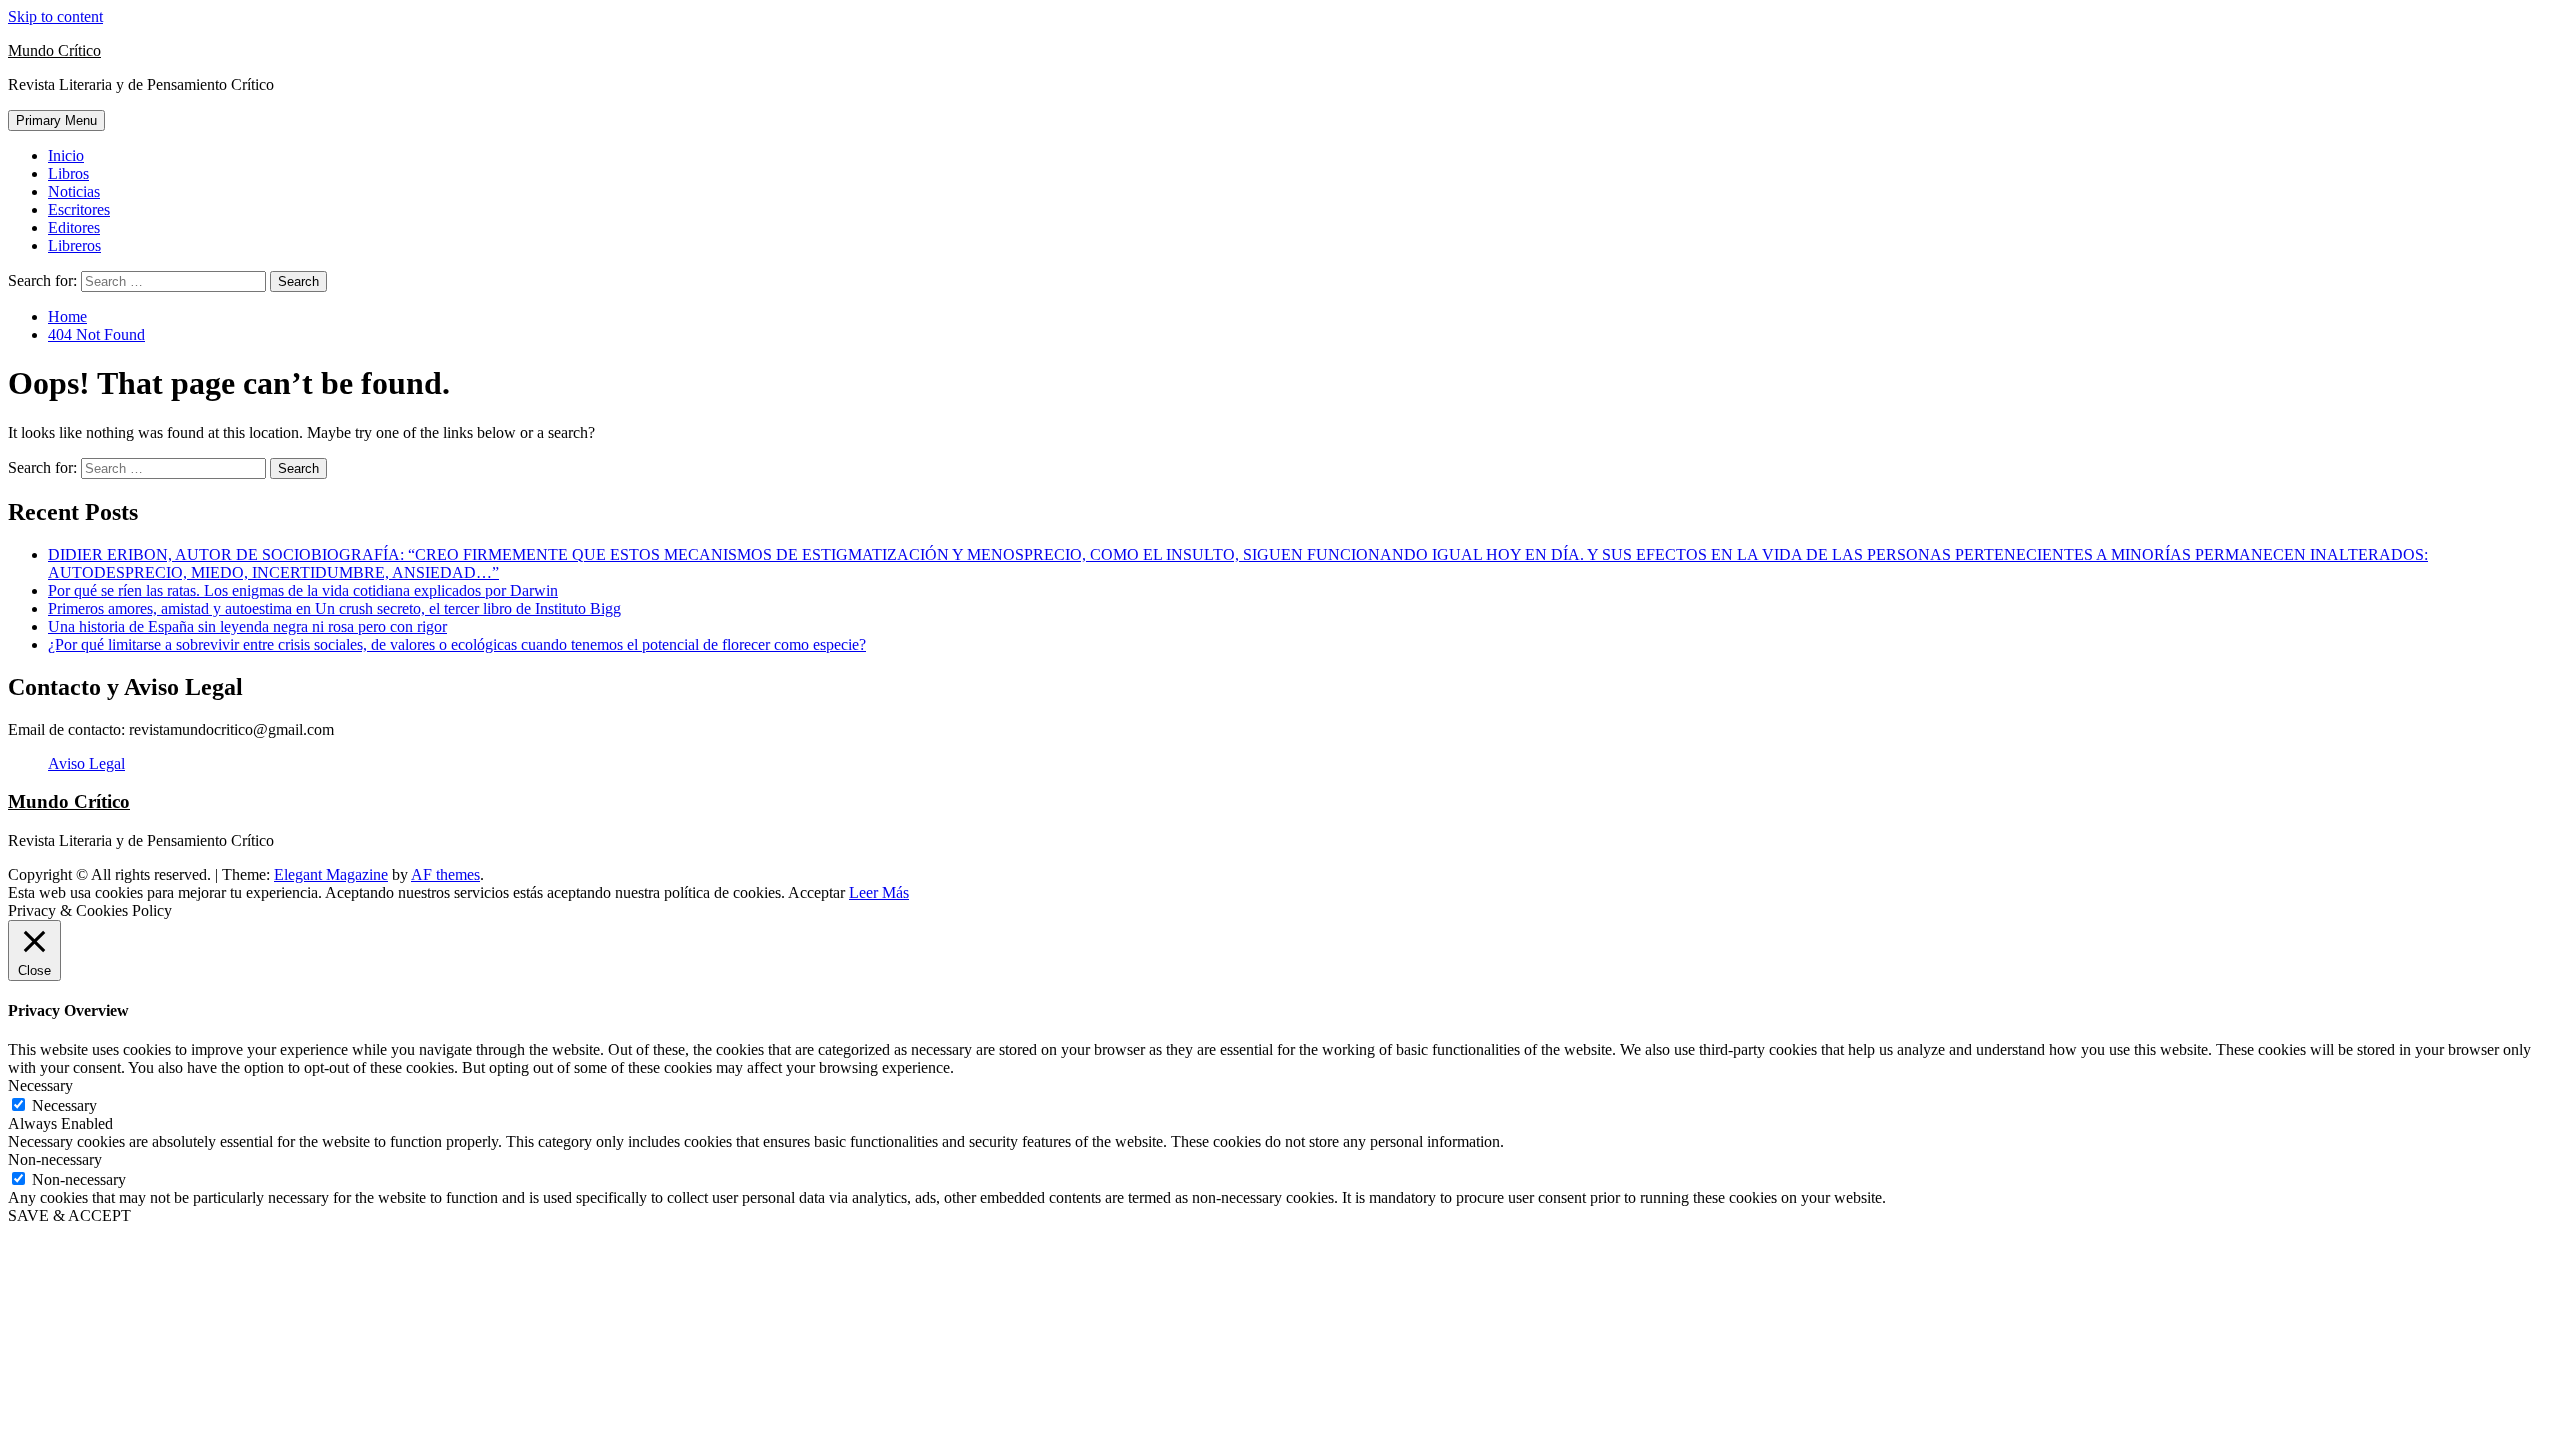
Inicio (66, 155)
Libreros (74, 245)
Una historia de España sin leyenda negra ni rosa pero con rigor (247, 626)
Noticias (74, 191)
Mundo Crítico (54, 50)
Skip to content (55, 16)
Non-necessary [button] (55, 1159)
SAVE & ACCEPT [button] (69, 1215)
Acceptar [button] (816, 892)
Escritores (79, 209)
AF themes (445, 874)
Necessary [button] (40, 1085)
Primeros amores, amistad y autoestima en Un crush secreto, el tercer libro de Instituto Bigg (334, 608)
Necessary (64, 1105)
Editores (74, 227)
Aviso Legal (86, 763)
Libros (68, 173)
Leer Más (879, 892)
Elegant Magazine (331, 874)
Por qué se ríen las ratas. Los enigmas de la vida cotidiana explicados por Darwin (303, 590)
